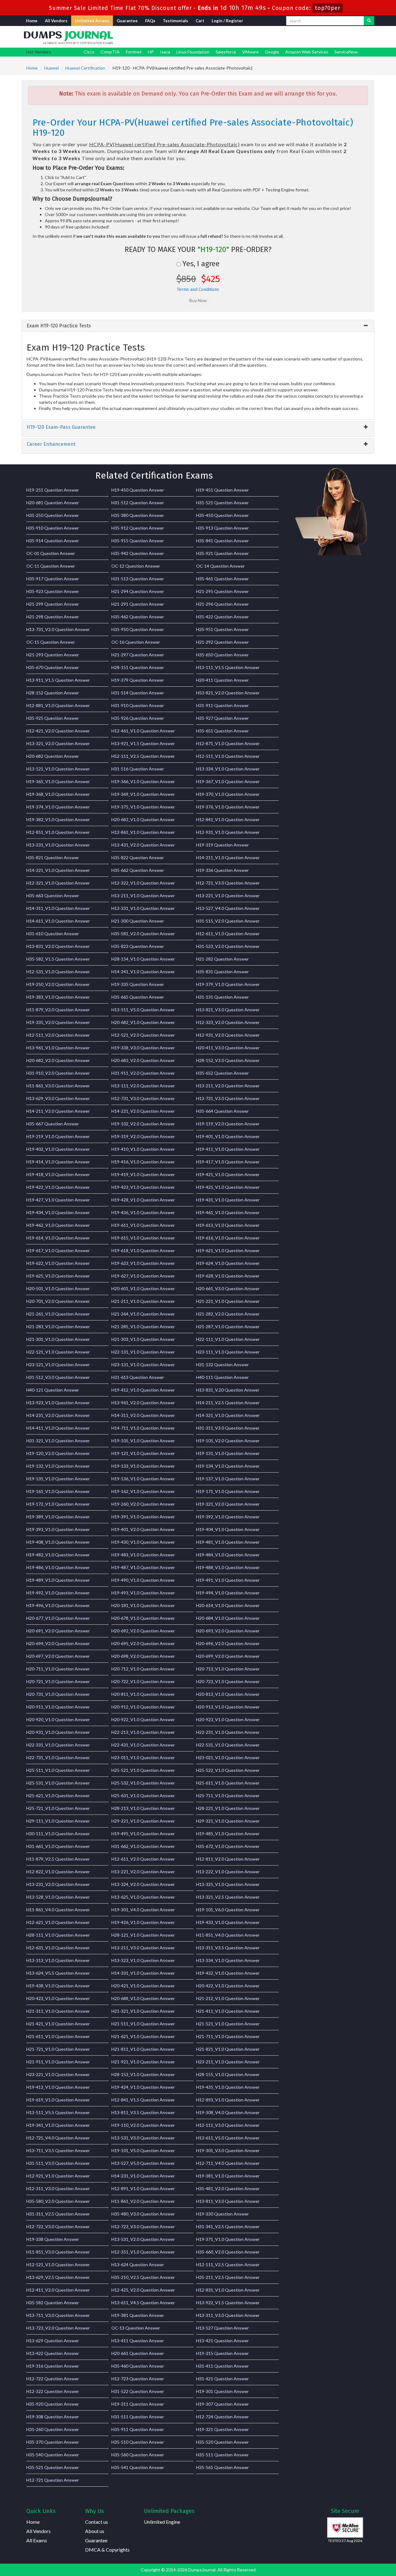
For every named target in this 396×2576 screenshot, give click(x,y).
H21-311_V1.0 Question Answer (58, 2011)
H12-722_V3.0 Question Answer (58, 2226)
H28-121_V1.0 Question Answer (143, 1935)
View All (113, 60)
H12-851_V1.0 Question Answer (58, 832)
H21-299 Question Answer (53, 604)
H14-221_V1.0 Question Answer (58, 870)
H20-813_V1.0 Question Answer (228, 1694)
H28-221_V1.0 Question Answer (228, 1808)
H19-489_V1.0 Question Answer (58, 1580)
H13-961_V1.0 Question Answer (58, 1048)
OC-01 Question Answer (51, 553)
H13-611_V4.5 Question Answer (143, 2303)
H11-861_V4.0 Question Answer (58, 1910)
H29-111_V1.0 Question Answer (58, 1821)
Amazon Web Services (307, 52)
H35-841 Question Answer (222, 541)
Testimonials (175, 21)
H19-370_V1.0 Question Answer (228, 794)
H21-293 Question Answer (53, 655)
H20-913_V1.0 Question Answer (228, 1707)
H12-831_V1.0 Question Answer (228, 2290)
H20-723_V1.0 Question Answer (228, 1681)
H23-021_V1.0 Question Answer (228, 1757)
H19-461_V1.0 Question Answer (228, 1212)
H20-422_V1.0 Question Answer (228, 1986)
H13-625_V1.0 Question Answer (143, 1897)
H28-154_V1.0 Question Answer (143, 959)
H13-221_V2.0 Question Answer (143, 1872)
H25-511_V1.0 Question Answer (58, 1770)
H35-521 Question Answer (53, 2467)
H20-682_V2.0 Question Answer (58, 1060)
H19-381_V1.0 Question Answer (228, 2176)
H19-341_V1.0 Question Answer (58, 2125)
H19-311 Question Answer (138, 2404)
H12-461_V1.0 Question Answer (143, 731)
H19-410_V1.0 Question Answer (143, 1149)
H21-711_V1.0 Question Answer (228, 2036)
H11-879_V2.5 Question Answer (58, 1859)
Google (272, 52)
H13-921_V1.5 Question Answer (143, 743)
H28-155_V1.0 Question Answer (228, 2074)
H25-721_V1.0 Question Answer (58, 1808)
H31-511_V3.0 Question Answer (58, 2163)
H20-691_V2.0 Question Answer (58, 1631)
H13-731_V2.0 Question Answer (58, 629)
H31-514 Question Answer (138, 693)
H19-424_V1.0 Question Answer (143, 2087)
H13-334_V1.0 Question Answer (228, 1960)
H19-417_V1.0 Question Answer (228, 1162)
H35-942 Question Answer (138, 553)
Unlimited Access (92, 21)
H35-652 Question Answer (222, 1073)
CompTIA (110, 52)
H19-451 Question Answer (222, 490)
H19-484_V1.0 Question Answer (228, 1555)
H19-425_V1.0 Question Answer (228, 1187)
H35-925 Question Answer (53, 718)
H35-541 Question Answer (138, 2467)
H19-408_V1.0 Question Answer (58, 1542)
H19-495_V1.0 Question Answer (143, 1834)
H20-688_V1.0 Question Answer (143, 1998)
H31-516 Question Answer (138, 769)
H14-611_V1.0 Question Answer (58, 921)
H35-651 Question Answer (222, 731)
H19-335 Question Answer (138, 984)
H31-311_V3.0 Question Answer (228, 1428)
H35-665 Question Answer (138, 997)
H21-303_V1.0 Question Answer (143, 1339)
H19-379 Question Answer (138, 680)
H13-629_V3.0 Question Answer (58, 1098)
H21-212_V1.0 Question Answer (228, 1998)
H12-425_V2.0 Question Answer (143, 2290)
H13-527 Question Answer (222, 2328)
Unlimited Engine (162, 2522)
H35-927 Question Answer (222, 718)
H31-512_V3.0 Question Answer (58, 1377)
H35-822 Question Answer (138, 857)
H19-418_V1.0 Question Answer (58, 1174)
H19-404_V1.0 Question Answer (228, 1529)
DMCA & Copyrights (107, 2550)
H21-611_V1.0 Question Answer (58, 2036)
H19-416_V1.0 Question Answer (143, 1162)
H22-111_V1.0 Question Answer (228, 1339)
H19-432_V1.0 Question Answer (228, 1973)
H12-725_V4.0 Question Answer (58, 2138)
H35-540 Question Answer (53, 2455)
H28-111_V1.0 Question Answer (58, 1935)
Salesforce (226, 52)
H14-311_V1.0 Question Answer (58, 908)
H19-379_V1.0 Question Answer (228, 984)
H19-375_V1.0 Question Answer (143, 807)
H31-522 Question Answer (138, 2391)
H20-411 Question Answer (222, 680)
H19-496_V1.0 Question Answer (58, 1605)
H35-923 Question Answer (53, 591)
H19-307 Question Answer (222, 2404)
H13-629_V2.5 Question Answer (58, 2277)
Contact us (97, 2522)
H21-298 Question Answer (53, 617)
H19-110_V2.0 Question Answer (143, 2125)
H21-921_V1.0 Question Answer (143, 2062)
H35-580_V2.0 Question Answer (58, 2201)
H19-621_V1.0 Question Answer (228, 1250)
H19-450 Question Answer (138, 490)
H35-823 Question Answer (138, 946)
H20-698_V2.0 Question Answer (143, 1656)
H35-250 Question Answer (53, 515)
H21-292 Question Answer (222, 642)
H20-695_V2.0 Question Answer (143, 1643)
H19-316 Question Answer (53, 2366)
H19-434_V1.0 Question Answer (58, 1212)
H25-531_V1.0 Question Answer (58, 1783)
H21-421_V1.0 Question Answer (58, 2024)
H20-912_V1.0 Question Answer (143, 1707)
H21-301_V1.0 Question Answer (58, 1339)
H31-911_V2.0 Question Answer (143, 1073)
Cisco (89, 52)
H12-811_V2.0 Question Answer (228, 1859)
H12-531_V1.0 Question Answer (58, 972)
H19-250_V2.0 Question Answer (58, 984)
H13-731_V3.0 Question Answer (228, 1098)
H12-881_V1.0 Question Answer (58, 705)
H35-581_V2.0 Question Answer (143, 934)
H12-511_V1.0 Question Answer (228, 756)
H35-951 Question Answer (222, 629)
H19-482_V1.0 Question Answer (58, 1555)
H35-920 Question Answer (53, 2404)
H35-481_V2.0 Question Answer (228, 2188)
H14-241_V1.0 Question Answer (143, 972)
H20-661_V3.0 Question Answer (228, 1288)
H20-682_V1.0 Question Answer (143, 1022)
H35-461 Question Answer (222, 579)
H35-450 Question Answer (222, 515)
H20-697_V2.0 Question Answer (58, 1656)
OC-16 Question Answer (136, 642)
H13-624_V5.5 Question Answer (58, 1973)
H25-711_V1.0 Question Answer (228, 1796)
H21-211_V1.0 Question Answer (143, 1301)
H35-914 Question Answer (53, 541)
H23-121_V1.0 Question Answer (58, 1365)
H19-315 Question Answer (222, 2353)
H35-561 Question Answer (222, 2467)
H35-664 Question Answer (222, 1111)
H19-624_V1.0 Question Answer (228, 1263)
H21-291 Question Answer (138, 604)
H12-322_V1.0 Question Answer (143, 883)
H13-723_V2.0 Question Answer (58, 2328)
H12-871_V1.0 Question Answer (228, 743)
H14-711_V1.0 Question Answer (143, 1428)
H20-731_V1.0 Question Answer (58, 1694)
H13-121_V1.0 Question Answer (58, 769)
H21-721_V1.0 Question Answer (58, 2049)
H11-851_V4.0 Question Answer (228, 1935)
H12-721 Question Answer (53, 2480)
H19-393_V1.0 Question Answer (58, 1529)
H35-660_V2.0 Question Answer (228, 2252)
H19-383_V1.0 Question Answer (58, 997)
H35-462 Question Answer (138, 617)
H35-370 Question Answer (53, 2442)
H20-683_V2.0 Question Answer (143, 1060)
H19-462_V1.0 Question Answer (58, 1225)
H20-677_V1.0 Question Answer (58, 1618)
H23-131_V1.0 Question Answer (143, 1365)
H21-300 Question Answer (138, 921)
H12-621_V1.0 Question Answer (58, 1922)
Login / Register (227, 21)
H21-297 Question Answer (138, 655)
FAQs (150, 21)
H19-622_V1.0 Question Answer (58, 1263)
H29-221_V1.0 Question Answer (143, 1821)
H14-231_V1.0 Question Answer (143, 2176)
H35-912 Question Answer (138, 528)
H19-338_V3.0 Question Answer (143, 1048)
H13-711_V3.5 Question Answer (58, 2150)
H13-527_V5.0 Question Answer (143, 2163)
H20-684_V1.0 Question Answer (228, 1618)
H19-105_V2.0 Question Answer (228, 1441)
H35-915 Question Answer (138, 541)
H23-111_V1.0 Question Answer (228, 1352)
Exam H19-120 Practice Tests (59, 326)
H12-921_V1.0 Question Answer (58, 2176)
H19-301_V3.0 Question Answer (228, 2150)
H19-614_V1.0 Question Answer (58, 1238)
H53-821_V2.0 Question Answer (228, 693)
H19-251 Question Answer (53, 490)
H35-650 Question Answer (222, 655)
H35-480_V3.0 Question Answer (143, 2214)
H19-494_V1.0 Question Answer (228, 1593)
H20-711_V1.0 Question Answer (58, 1669)
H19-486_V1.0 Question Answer (58, 1567)
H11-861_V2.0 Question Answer (143, 2201)
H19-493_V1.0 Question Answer (143, 1593)
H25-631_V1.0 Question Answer (143, 1796)
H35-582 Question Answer (53, 2303)
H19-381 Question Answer (138, 2315)
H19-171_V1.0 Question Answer (228, 1491)
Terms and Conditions (198, 290)
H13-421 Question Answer (222, 2341)
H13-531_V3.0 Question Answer (143, 2138)
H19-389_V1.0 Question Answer (58, 1517)
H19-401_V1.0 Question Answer (228, 1136)
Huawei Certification (85, 68)
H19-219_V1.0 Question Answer (58, 1136)
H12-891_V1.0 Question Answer (143, 2188)
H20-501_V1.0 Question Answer (58, 1288)
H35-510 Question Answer (138, 2442)
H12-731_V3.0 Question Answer (143, 1098)
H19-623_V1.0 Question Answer (143, 1263)
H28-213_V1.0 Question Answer (143, 1808)
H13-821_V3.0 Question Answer (228, 1010)
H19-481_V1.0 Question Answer (228, 1542)
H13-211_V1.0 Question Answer (143, 896)
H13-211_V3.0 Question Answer (143, 1948)
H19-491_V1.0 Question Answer (228, 1580)
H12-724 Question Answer (222, 2417)
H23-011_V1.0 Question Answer (143, 1757)
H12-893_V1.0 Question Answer (228, 2100)
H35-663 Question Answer (53, 896)
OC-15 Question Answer (51, 642)
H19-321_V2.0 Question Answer (228, 1504)
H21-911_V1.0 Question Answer (58, 2062)
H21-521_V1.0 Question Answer (228, 2024)
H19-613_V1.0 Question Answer (228, 1225)
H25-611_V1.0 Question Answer (228, 1783)
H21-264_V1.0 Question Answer (143, 1314)
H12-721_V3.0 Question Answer (228, 883)
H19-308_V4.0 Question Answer (228, 2112)
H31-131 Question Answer (222, 997)
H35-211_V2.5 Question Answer (228, 2277)
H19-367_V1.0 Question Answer (228, 781)
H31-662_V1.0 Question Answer (143, 1846)
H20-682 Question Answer (53, 756)
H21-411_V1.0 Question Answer (228, 2011)
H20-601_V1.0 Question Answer (143, 1288)
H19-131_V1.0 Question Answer (228, 1453)
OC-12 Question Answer (136, 566)
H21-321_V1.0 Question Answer (143, 2011)
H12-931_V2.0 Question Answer (228, 1035)
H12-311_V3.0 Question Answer (58, 2188)
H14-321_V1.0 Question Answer (228, 1415)
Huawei (52, 68)
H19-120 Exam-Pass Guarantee (61, 427)
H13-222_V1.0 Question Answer (228, 1872)
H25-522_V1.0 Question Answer (228, 1770)
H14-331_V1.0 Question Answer (143, 1973)
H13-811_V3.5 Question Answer (143, 2112)
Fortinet (134, 52)
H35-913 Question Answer (222, 528)
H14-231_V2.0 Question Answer (58, 1415)
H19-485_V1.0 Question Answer (228, 1834)
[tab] (198, 326)
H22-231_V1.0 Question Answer (228, 1732)
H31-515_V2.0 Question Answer (228, 921)
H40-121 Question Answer (53, 1390)
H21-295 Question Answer (222, 591)
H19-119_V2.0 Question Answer (228, 1124)
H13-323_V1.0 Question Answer (143, 1960)
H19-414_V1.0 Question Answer (58, 1162)
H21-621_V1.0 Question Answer (143, 2036)
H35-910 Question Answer (53, 528)
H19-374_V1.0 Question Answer (58, 807)
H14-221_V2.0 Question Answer (143, 1111)
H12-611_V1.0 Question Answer (228, 934)
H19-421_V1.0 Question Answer (228, 1174)
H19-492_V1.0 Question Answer (58, 1593)
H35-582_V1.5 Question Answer (58, 959)
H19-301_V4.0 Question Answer (143, 1910)
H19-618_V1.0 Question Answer (143, 1250)
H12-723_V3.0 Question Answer (143, 2226)
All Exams (37, 2540)
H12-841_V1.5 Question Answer (143, 2100)
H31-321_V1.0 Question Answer (58, 1441)
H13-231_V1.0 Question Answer (58, 845)
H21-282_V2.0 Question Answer (228, 1314)
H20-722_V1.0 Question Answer (143, 1681)
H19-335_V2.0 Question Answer (58, 1022)
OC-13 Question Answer (136, 2328)
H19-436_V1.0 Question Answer (143, 1212)
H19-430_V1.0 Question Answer (143, 1542)
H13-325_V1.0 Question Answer (228, 1884)
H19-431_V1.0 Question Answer (228, 1200)
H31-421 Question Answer (222, 2379)
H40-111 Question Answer (222, 1377)
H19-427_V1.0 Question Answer (58, 1200)
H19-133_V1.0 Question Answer (143, 1466)
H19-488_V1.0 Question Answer (228, 1567)
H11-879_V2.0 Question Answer (58, 1010)
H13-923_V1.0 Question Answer (58, 1403)
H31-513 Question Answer (138, 579)
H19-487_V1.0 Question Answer (143, 1567)
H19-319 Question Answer (222, 845)
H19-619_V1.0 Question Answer (58, 2100)
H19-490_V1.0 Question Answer (143, 1580)
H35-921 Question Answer (222, 553)
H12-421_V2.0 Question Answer (58, 731)
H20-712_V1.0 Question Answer (143, 1669)
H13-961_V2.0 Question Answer (143, 1403)
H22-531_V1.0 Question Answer (228, 1745)
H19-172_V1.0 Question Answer (58, 1504)
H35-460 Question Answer (138, 2366)
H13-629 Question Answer (53, 2341)
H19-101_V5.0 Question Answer (143, 2150)
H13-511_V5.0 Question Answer (143, 1010)
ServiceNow (346, 52)
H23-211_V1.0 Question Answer (228, 2062)
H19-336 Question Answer (222, 870)
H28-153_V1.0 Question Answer (143, 2074)
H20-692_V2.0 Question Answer (143, 1631)
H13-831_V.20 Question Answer (228, 1390)
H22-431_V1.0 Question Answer (143, 1745)
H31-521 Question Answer (222, 503)
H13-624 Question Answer (138, 2265)
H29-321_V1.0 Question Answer (228, 1821)
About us (95, 2531)
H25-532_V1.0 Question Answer (143, 1783)
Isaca (165, 52)
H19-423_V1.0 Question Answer (143, 1187)
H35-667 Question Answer (53, 1124)
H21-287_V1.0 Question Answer (228, 1326)
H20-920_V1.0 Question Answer (58, 1719)
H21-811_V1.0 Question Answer (143, 2049)
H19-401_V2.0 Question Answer (143, 1529)
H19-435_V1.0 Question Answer (228, 2087)
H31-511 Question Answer (138, 2417)
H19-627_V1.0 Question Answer (143, 1276)
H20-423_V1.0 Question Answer (58, 1998)
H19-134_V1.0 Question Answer (228, 1466)
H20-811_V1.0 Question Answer (143, 1694)
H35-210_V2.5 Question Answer (143, 2277)
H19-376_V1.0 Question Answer (228, 807)
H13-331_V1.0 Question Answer (143, 908)
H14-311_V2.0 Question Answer (143, 1415)
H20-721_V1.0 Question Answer (58, 1681)
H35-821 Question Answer (53, 857)
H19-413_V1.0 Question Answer (58, 2087)
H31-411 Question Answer (222, 2366)
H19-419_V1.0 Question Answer (143, 1174)
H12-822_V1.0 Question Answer (58, 1872)
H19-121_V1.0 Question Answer (143, 1453)
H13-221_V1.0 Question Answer (228, 896)
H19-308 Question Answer (53, 2417)
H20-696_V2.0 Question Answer (228, 1643)
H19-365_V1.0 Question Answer (58, 781)
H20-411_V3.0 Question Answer (228, 1048)
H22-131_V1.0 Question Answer (143, 1352)
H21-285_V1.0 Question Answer (143, 1326)
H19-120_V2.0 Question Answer (58, 1453)
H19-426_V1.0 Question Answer (143, 1922)
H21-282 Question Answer (222, 959)
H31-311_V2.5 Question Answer (58, 2214)
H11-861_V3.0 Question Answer (58, 1086)
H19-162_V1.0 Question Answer (143, 1491)
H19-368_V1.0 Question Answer (58, 794)
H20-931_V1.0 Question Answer (58, 1732)
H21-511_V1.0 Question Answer (143, 2024)
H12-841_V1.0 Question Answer (228, 819)
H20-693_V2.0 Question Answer (228, 1631)
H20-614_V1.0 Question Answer (228, 1605)
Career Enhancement (51, 444)
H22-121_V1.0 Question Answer (58, 1352)
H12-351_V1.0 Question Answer (143, 2252)
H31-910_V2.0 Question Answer (58, 1073)
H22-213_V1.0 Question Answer (143, 1732)
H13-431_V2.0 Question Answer (143, 845)
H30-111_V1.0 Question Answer (58, 1834)
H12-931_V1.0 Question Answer (228, 832)
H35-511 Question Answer (222, 2455)
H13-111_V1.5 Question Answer (228, 667)
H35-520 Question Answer (222, 2442)
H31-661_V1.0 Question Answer (58, 1846)
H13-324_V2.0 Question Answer (143, 1884)
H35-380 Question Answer (138, 515)
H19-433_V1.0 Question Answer (228, 1922)
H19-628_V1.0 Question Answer (228, 1276)
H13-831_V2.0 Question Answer (58, 946)
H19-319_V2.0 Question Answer (143, 1136)
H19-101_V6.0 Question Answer (228, 1910)
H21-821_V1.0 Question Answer (228, 2049)
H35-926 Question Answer (138, 718)
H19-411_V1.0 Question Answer (228, 1149)
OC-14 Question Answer (220, 566)
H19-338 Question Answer (53, 2239)
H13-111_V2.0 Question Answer (143, 1086)
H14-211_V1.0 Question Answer (228, 857)
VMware (250, 52)
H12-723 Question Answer (138, 2379)
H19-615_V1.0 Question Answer (143, 1238)
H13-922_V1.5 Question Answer (228, 2303)
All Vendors (56, 21)
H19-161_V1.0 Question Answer (58, 1491)
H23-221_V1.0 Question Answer (58, 2074)
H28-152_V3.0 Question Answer (228, 1060)
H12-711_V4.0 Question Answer (228, 2163)
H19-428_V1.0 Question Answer (143, 1200)
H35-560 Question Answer (138, 2455)
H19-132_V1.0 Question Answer (58, 1466)
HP (151, 52)
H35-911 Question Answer (138, 2429)
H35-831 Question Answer (222, 972)
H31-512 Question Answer (138, 503)
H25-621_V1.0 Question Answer (58, 1796)
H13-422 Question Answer (53, 2353)
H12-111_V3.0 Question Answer (228, 2125)
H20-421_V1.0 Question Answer (143, 1986)
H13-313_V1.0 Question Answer (58, 1960)
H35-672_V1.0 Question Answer (228, 1846)
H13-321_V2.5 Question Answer (228, 1897)
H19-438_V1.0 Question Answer (58, 1986)
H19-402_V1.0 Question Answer (58, 1149)
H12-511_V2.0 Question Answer (58, 1035)
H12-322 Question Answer (53, 2391)
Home (32, 21)
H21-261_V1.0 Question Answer (58, 1314)
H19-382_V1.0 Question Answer (58, 819)
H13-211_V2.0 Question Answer (228, 1086)
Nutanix (91, 60)
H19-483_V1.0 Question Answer (143, 1555)
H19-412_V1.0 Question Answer (143, 1390)
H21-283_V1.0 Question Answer (58, 1326)
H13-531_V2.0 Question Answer (143, 2239)
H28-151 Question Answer (138, 667)
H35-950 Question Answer (138, 629)
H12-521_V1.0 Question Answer (58, 2265)
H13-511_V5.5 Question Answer (58, 2112)
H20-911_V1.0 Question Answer (58, 1707)
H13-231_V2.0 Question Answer (58, 1884)
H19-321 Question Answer (222, 2429)
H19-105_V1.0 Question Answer (143, 1441)
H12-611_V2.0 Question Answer (143, 1859)
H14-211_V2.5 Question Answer (228, 1403)
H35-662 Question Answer (138, 870)
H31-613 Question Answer (138, 1377)
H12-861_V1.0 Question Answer (143, 832)
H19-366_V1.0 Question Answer (143, 781)
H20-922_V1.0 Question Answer (143, 1719)
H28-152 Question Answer (53, 693)
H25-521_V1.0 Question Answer (143, 1770)
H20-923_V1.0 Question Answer (228, 1719)
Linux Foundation (193, 52)
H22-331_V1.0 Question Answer (58, 1745)
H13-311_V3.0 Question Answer (228, 2315)
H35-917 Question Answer (53, 579)
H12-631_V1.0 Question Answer (58, 1948)
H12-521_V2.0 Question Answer (143, 1035)
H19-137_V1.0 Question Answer (228, 1479)
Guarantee (127, 21)
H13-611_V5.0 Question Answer (228, 2138)
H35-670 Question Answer (53, 667)
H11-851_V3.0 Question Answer (58, 2252)
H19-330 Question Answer (222, 2214)
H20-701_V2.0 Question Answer (58, 1301)
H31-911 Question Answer (222, 705)
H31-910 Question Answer (138, 705)
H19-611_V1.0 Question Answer (143, 1225)
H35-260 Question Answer (53, 2429)
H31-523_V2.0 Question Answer (228, 946)
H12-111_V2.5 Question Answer (228, 2265)
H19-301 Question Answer (222, 2391)
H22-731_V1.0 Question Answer (58, 1757)
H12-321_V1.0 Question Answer (58, 883)
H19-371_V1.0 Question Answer (228, 2239)
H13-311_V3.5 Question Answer (228, 1948)
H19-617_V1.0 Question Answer (58, 1250)
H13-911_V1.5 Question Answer (58, 680)
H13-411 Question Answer (138, 2341)
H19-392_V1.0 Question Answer (228, 1517)
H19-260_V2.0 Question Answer (143, 1504)
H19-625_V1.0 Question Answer (58, 1276)
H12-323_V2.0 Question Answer (228, 1022)
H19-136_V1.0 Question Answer (143, 1479)
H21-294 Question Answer (138, 591)
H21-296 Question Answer (222, 604)
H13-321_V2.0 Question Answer (58, 743)
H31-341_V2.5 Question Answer (228, 2226)
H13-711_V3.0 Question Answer (58, 2315)
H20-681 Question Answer (53, 503)
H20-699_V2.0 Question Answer (228, 1656)
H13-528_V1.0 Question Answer (58, 1897)
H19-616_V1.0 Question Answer (228, 1238)
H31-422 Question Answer (222, 617)
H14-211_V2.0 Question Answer (58, 1111)
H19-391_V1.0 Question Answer (143, 1517)
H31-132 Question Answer (222, 1365)
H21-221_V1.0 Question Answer (228, 1301)
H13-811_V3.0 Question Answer (228, 2201)
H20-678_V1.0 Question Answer (143, 1618)
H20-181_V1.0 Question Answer (143, 1605)
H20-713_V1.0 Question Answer (228, 1669)
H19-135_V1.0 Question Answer (58, 1479)
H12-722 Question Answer (53, 2379)
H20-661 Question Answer (138, 2353)
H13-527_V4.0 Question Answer (228, 908)
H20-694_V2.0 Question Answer (58, 1643)
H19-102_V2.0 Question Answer (143, 1124)
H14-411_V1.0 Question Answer (58, 1428)
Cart (200, 21)
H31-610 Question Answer (53, 934)
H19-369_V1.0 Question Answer (143, 794)
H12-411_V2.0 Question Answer (58, 2290)
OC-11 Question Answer (51, 566)
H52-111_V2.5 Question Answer (143, 756)
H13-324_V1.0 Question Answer (228, 769)
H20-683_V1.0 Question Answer (143, 819)
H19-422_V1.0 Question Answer (58, 1187)
